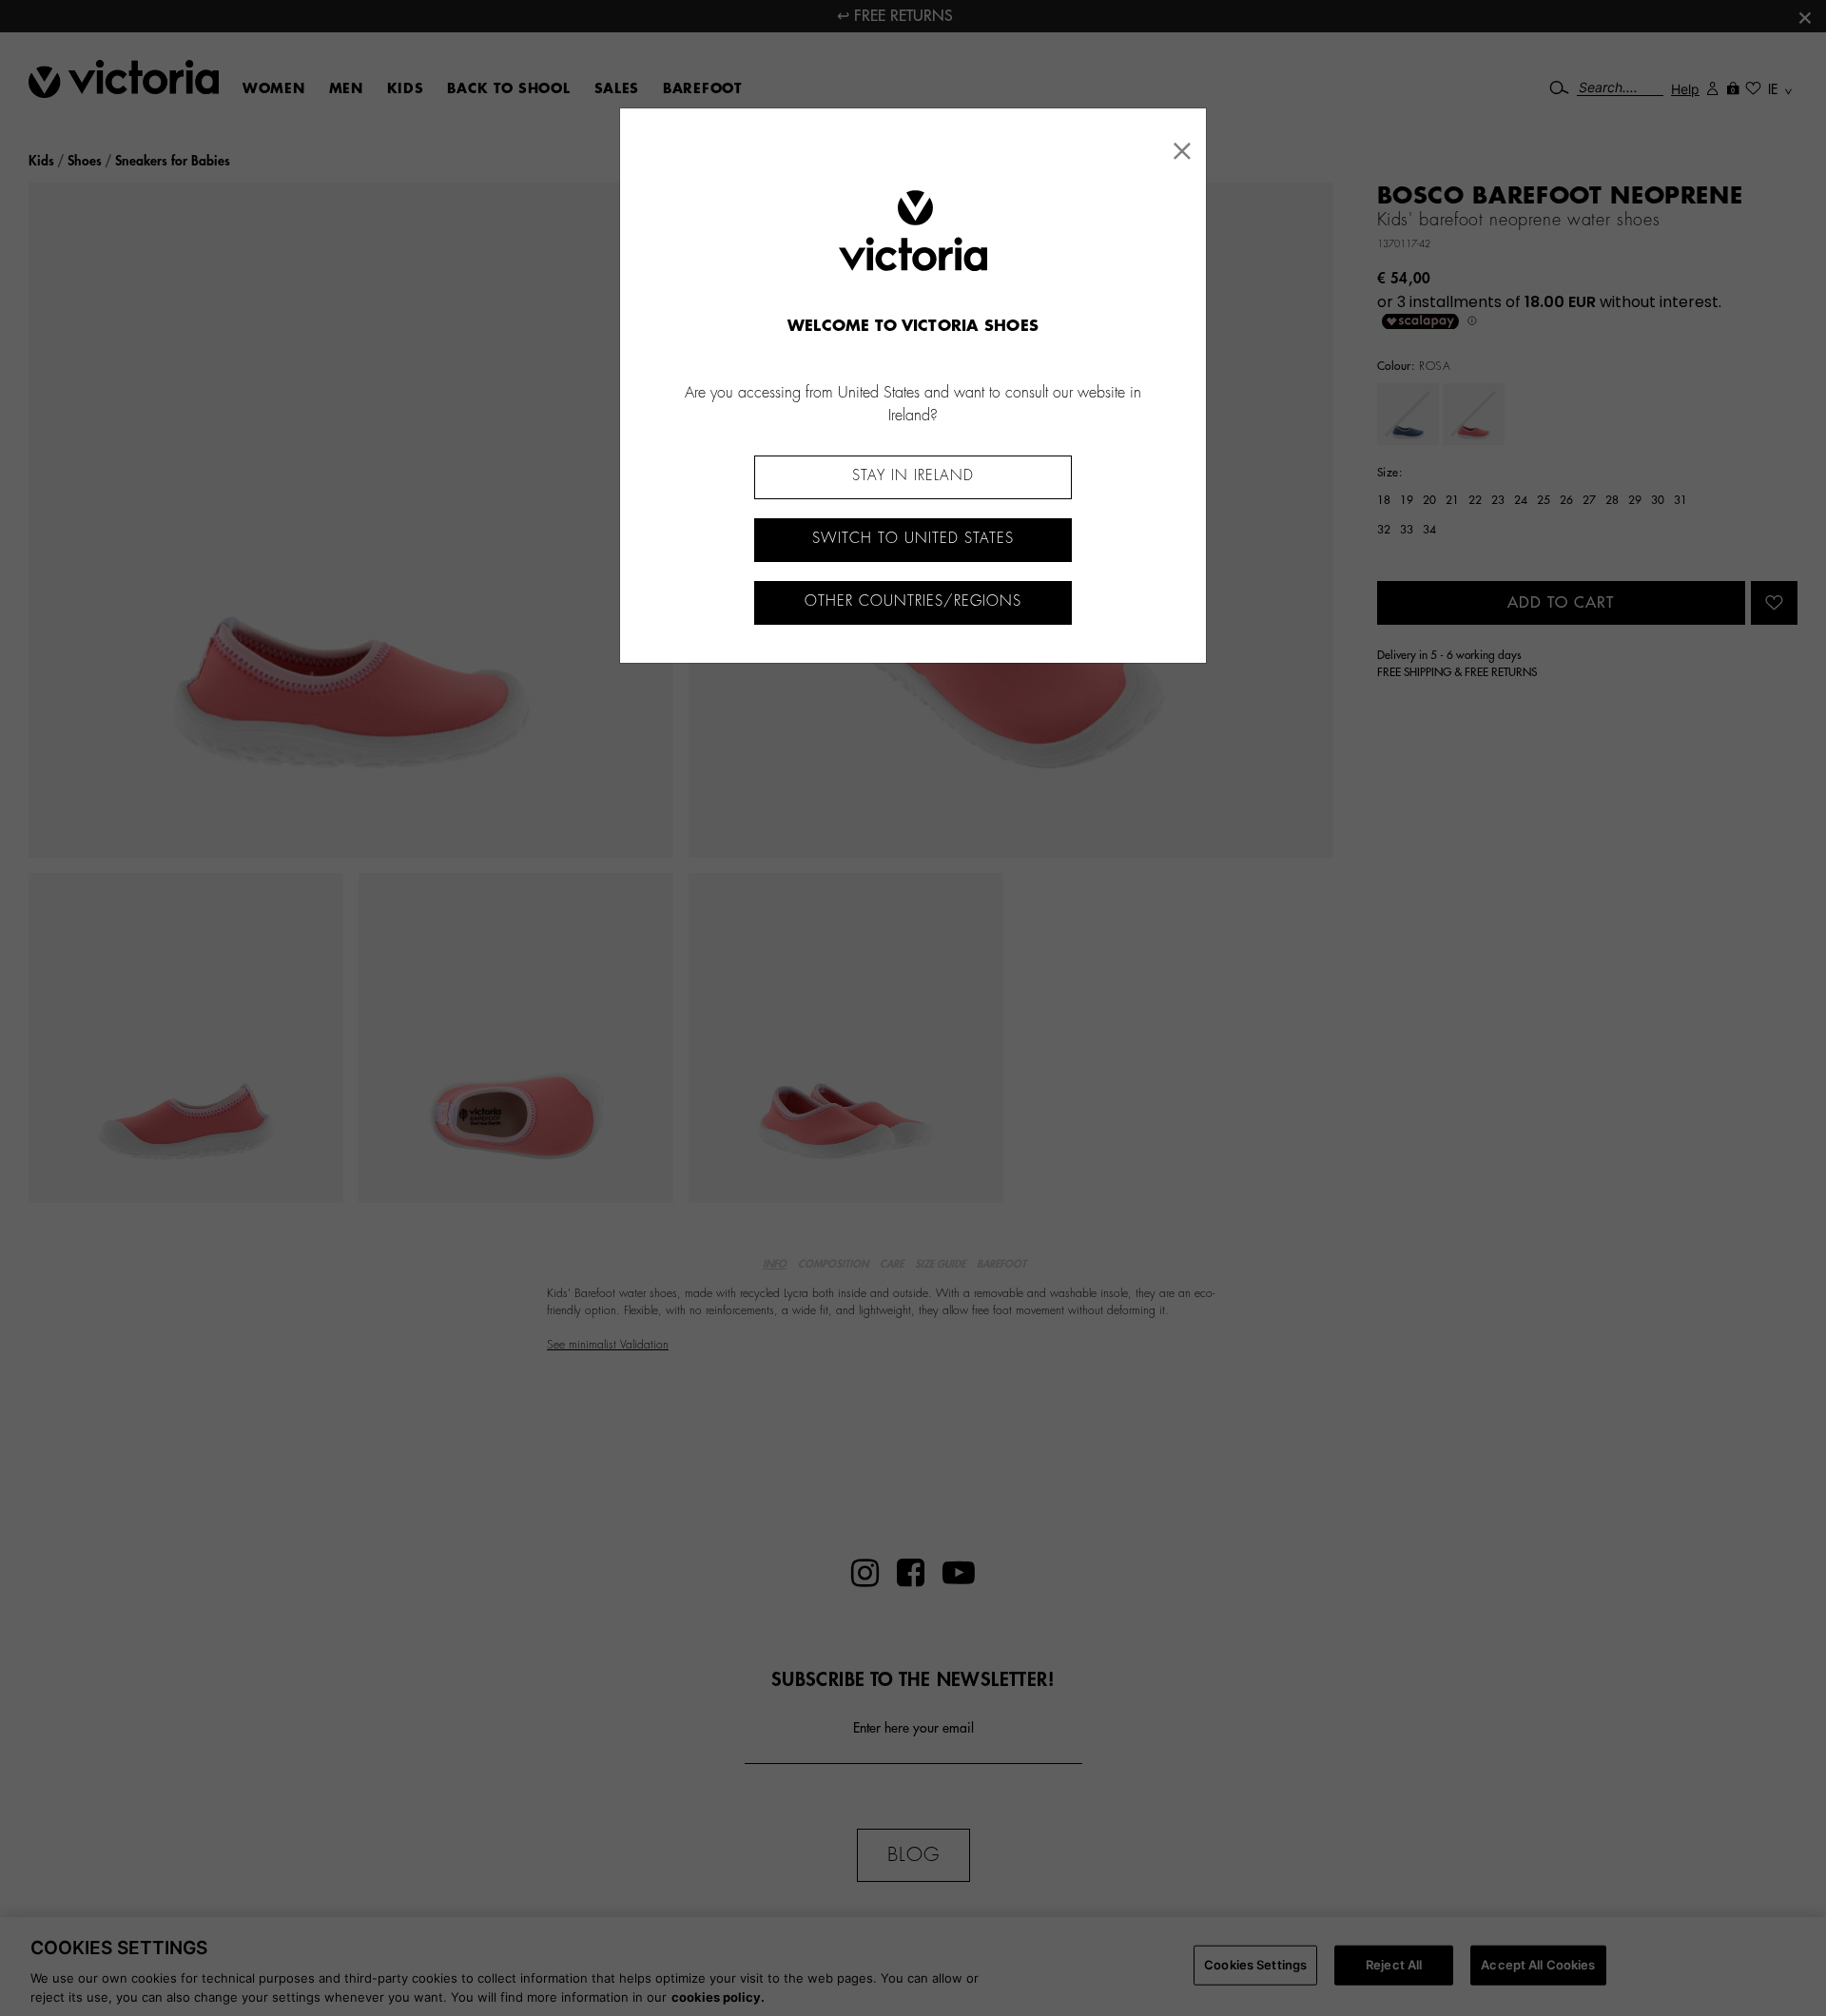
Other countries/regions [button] (913, 601)
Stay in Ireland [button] (913, 476)
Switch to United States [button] (913, 539)
